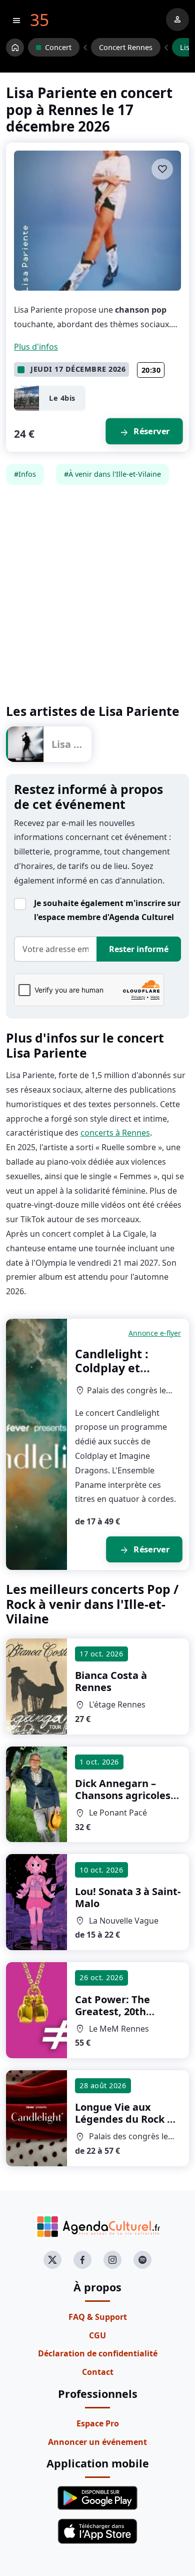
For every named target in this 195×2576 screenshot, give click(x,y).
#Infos (25, 474)
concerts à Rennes (115, 1133)
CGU (97, 2335)
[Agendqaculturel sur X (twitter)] (52, 2260)
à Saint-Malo (128, 1897)
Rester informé (139, 949)
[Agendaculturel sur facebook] (82, 2260)
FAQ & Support (98, 2317)
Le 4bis (62, 398)
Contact (98, 2372)
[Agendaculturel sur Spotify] (142, 2260)
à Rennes (111, 1681)
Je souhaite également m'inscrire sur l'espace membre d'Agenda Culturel (107, 910)
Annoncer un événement (97, 2442)
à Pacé (127, 1795)
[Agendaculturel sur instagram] (112, 2260)
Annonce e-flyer (155, 1333)
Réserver (144, 432)
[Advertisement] (97, 594)
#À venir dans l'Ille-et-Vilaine (112, 474)
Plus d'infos (36, 347)
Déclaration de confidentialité (98, 2353)
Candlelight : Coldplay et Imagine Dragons (125, 1368)
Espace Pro (98, 2423)
